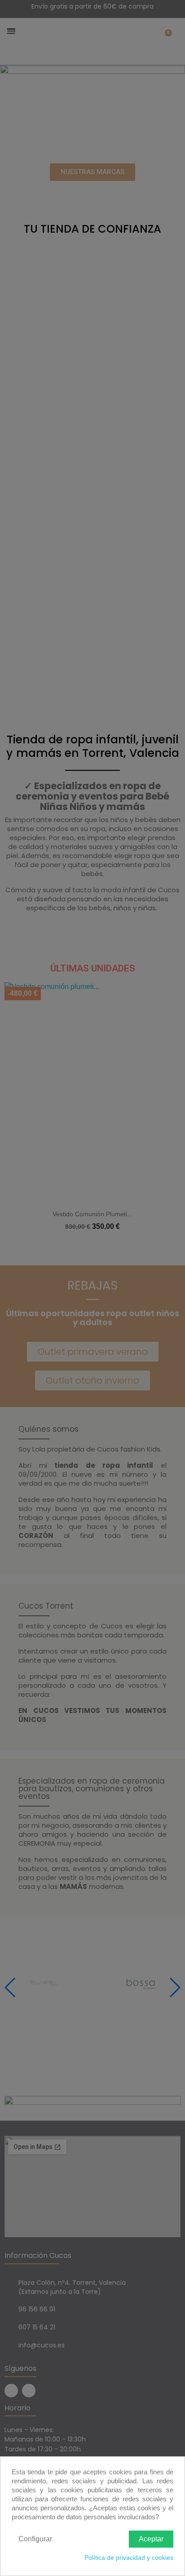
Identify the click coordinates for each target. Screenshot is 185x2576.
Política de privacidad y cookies (129, 2558)
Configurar (35, 2539)
